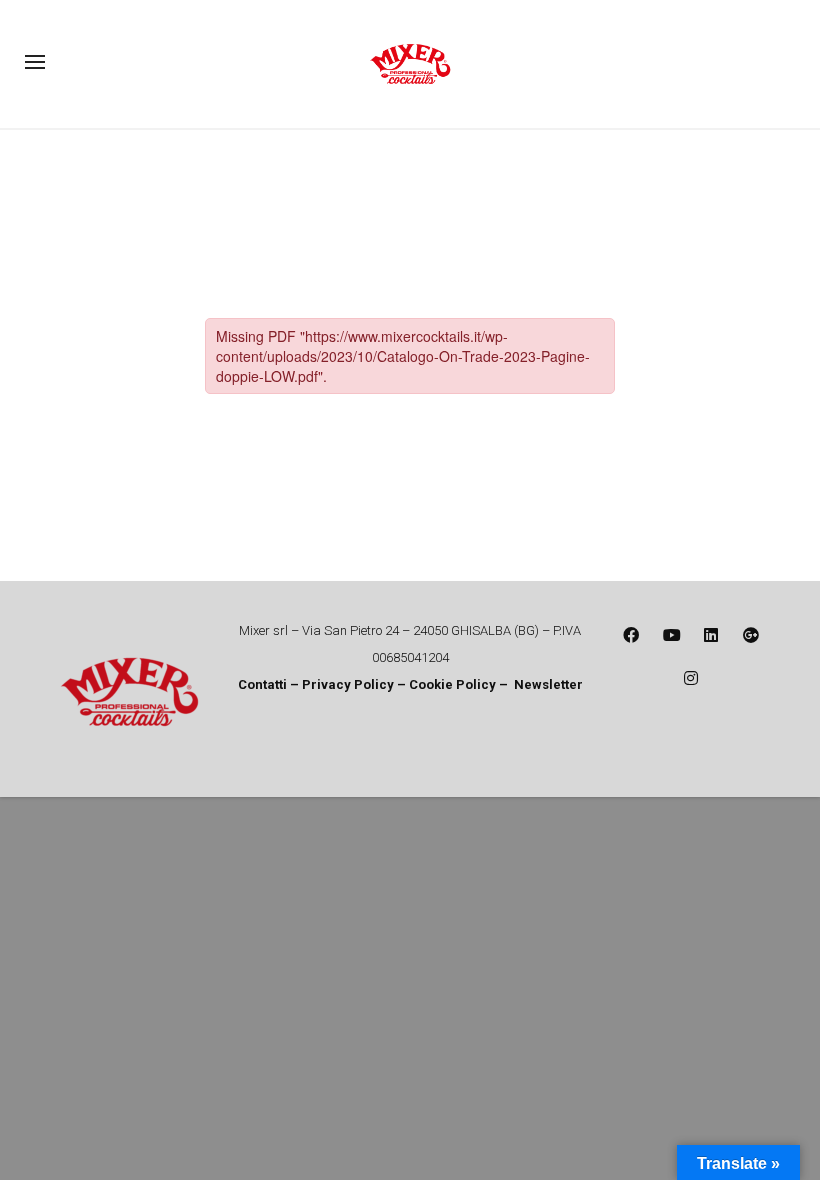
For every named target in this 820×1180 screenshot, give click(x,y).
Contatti (262, 684)
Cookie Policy (452, 684)
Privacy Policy (349, 684)
